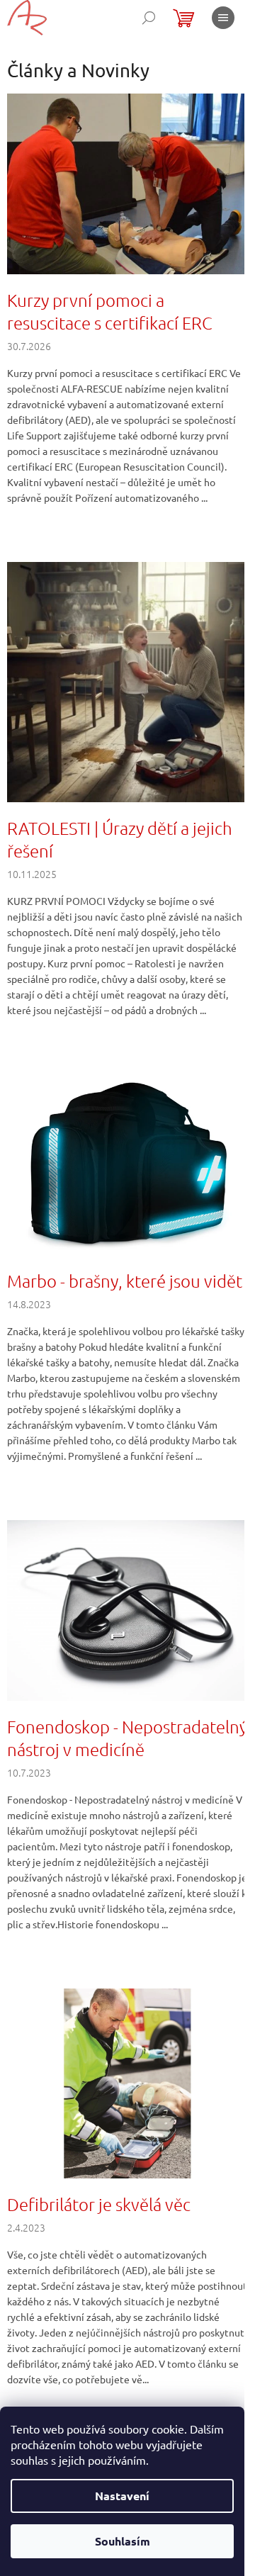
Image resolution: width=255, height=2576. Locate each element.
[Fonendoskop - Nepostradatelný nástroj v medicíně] (127, 1609)
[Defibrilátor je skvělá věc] (127, 2082)
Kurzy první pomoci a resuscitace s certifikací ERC (110, 311)
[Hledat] (149, 18)
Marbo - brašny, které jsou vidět (125, 1281)
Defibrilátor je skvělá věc (99, 2204)
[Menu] (223, 18)
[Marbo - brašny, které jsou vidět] (127, 1163)
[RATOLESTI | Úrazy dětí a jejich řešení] (127, 680)
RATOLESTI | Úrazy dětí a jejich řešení (120, 839)
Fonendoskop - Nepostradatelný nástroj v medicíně (127, 1738)
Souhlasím (123, 2541)
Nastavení (122, 2496)
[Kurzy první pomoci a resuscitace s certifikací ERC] (127, 182)
